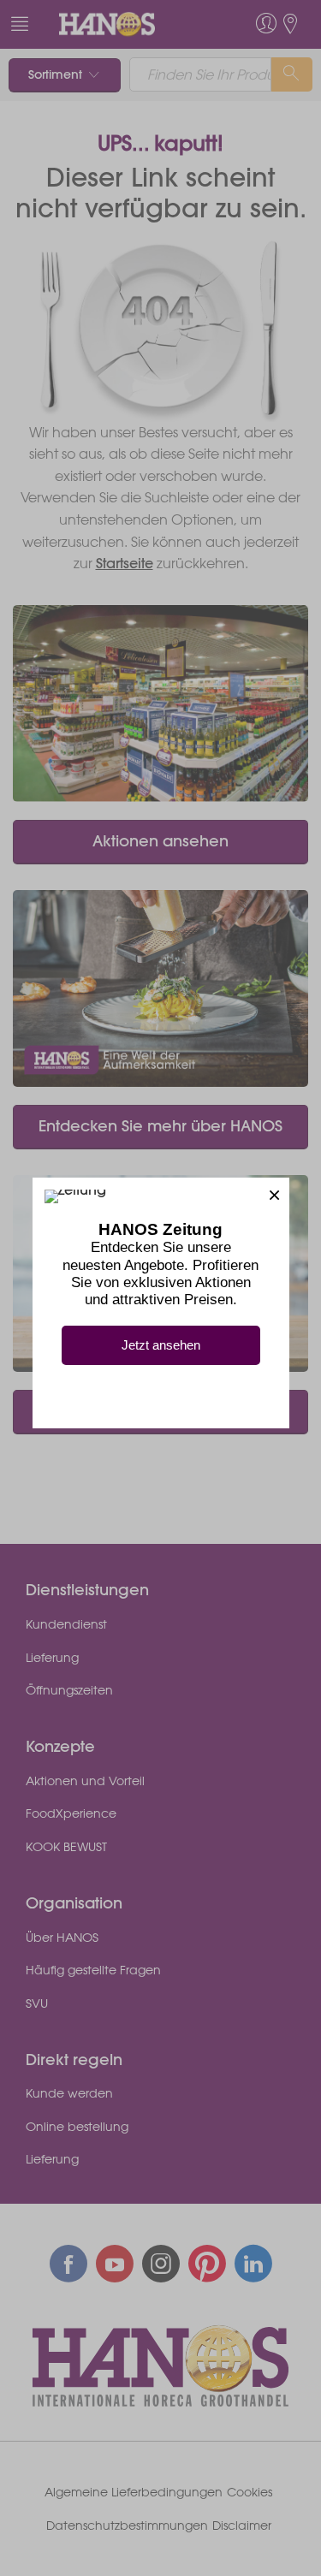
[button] (274, 1193)
